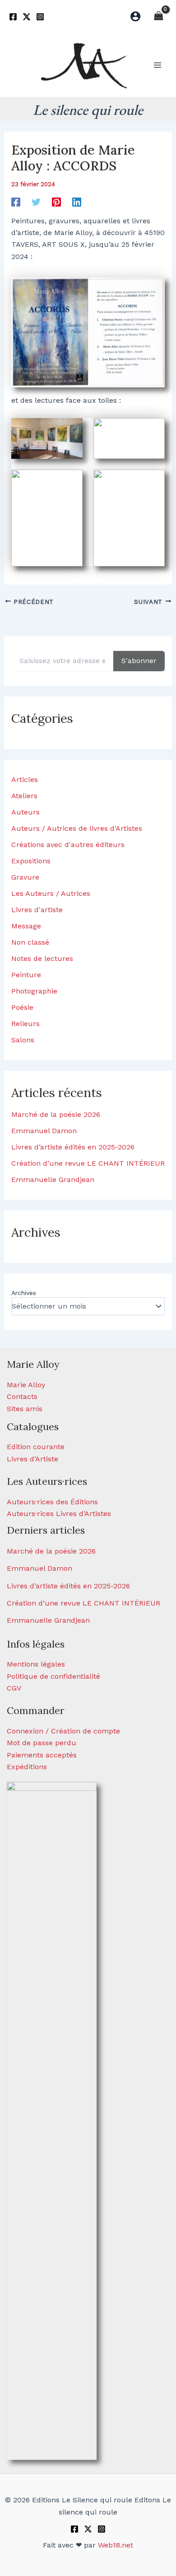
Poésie (22, 1007)
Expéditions (27, 1767)
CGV (14, 1688)
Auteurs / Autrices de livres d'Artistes (77, 828)
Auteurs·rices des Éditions (52, 1502)
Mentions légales (36, 1664)
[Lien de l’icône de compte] (135, 16)
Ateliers (24, 796)
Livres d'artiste (37, 910)
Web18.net (116, 2545)
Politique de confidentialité (53, 1676)
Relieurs (25, 1024)
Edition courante (36, 1447)
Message (26, 926)
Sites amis (25, 1409)
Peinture (26, 975)
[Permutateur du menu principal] (157, 65)
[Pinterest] (56, 202)
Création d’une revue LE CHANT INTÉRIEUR (88, 1163)
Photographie (34, 991)
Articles (25, 779)
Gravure (25, 877)
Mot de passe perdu (42, 1743)
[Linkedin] (77, 202)
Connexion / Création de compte (63, 1731)
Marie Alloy (26, 1385)
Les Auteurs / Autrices (51, 893)
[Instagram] (40, 17)
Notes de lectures (42, 958)
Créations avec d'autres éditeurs (68, 845)
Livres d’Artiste (32, 1459)
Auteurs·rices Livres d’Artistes (59, 1514)
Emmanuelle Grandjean (53, 1180)
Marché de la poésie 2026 (56, 1114)
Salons (23, 1040)
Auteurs (25, 812)
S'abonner (139, 661)
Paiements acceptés (42, 1755)
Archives (24, 1293)
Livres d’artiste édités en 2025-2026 (73, 1147)
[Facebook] (13, 17)
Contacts (22, 1396)
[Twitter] (27, 17)
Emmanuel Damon (44, 1131)
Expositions (31, 861)
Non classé (30, 942)
